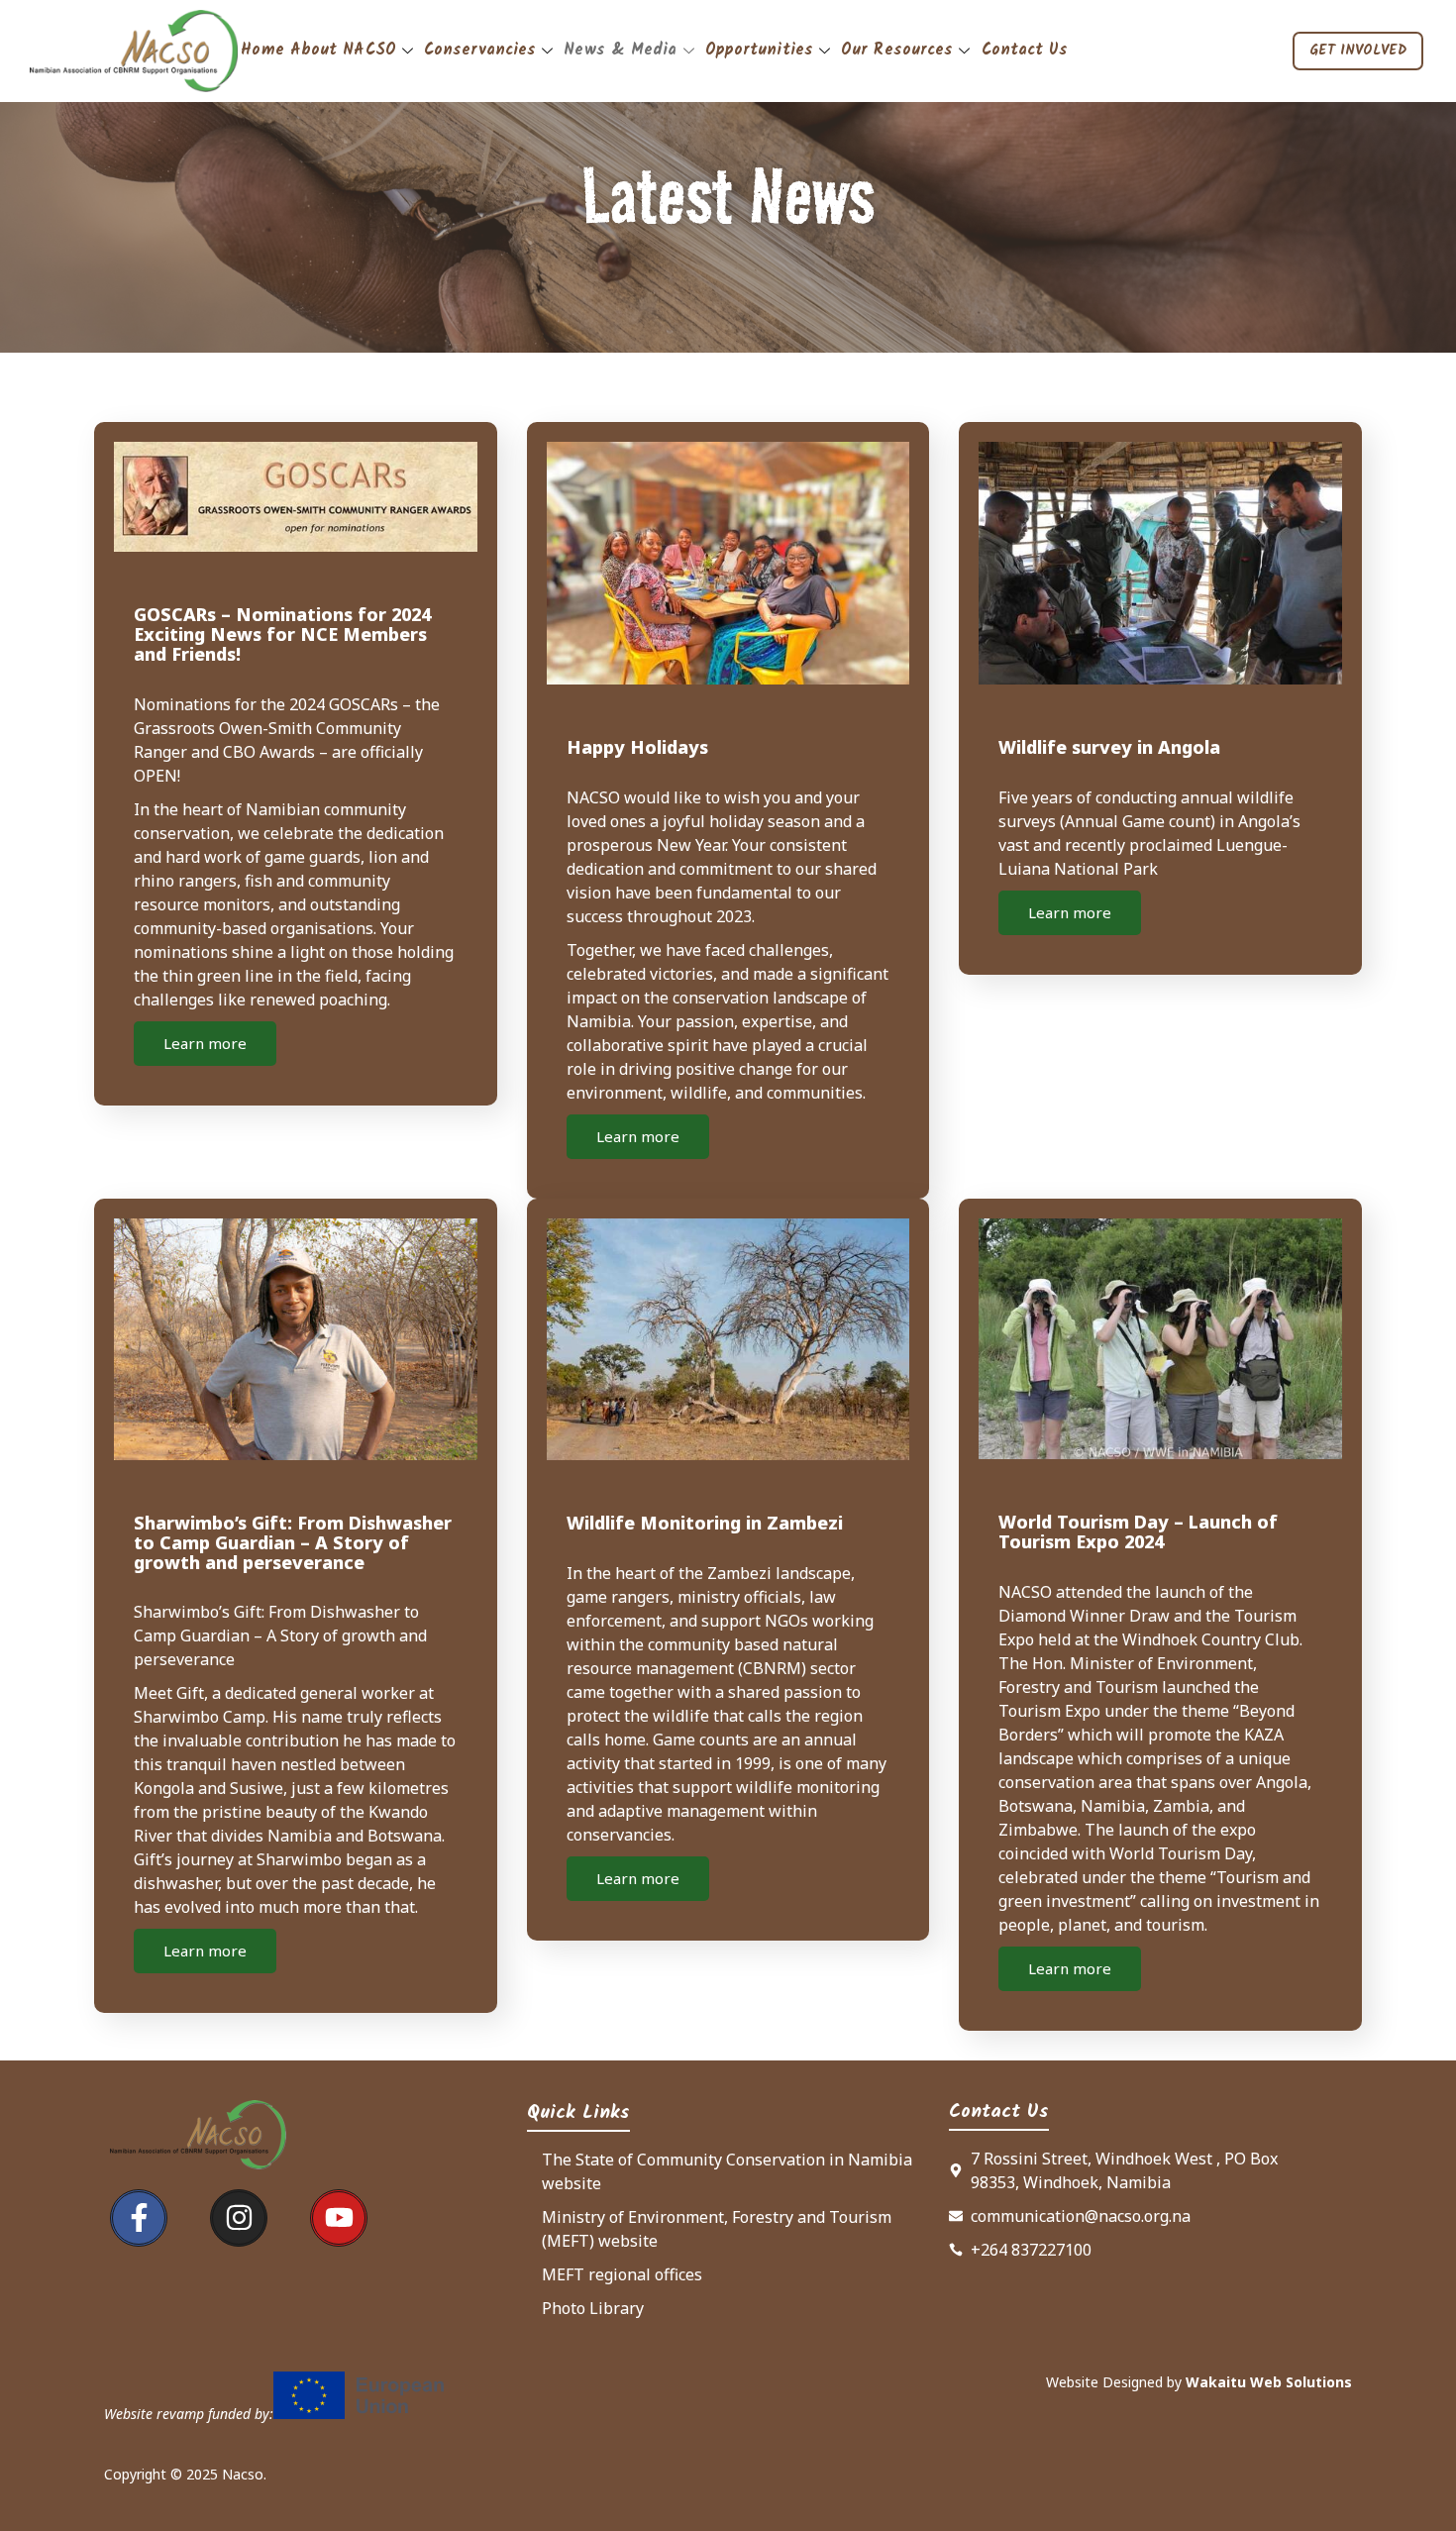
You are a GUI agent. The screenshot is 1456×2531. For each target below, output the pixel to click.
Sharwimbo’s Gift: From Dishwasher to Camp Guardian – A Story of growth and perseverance (293, 1542)
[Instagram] (239, 2218)
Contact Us (1025, 50)
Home (262, 50)
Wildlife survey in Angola (1109, 747)
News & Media (620, 50)
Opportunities (759, 50)
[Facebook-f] (139, 2218)
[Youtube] (339, 2218)
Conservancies (480, 50)
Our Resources (897, 50)
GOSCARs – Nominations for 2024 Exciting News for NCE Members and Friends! (282, 634)
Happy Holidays (637, 747)
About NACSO (343, 50)
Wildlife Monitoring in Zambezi (705, 1523)
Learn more (205, 1043)
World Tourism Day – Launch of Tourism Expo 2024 (1138, 1531)
